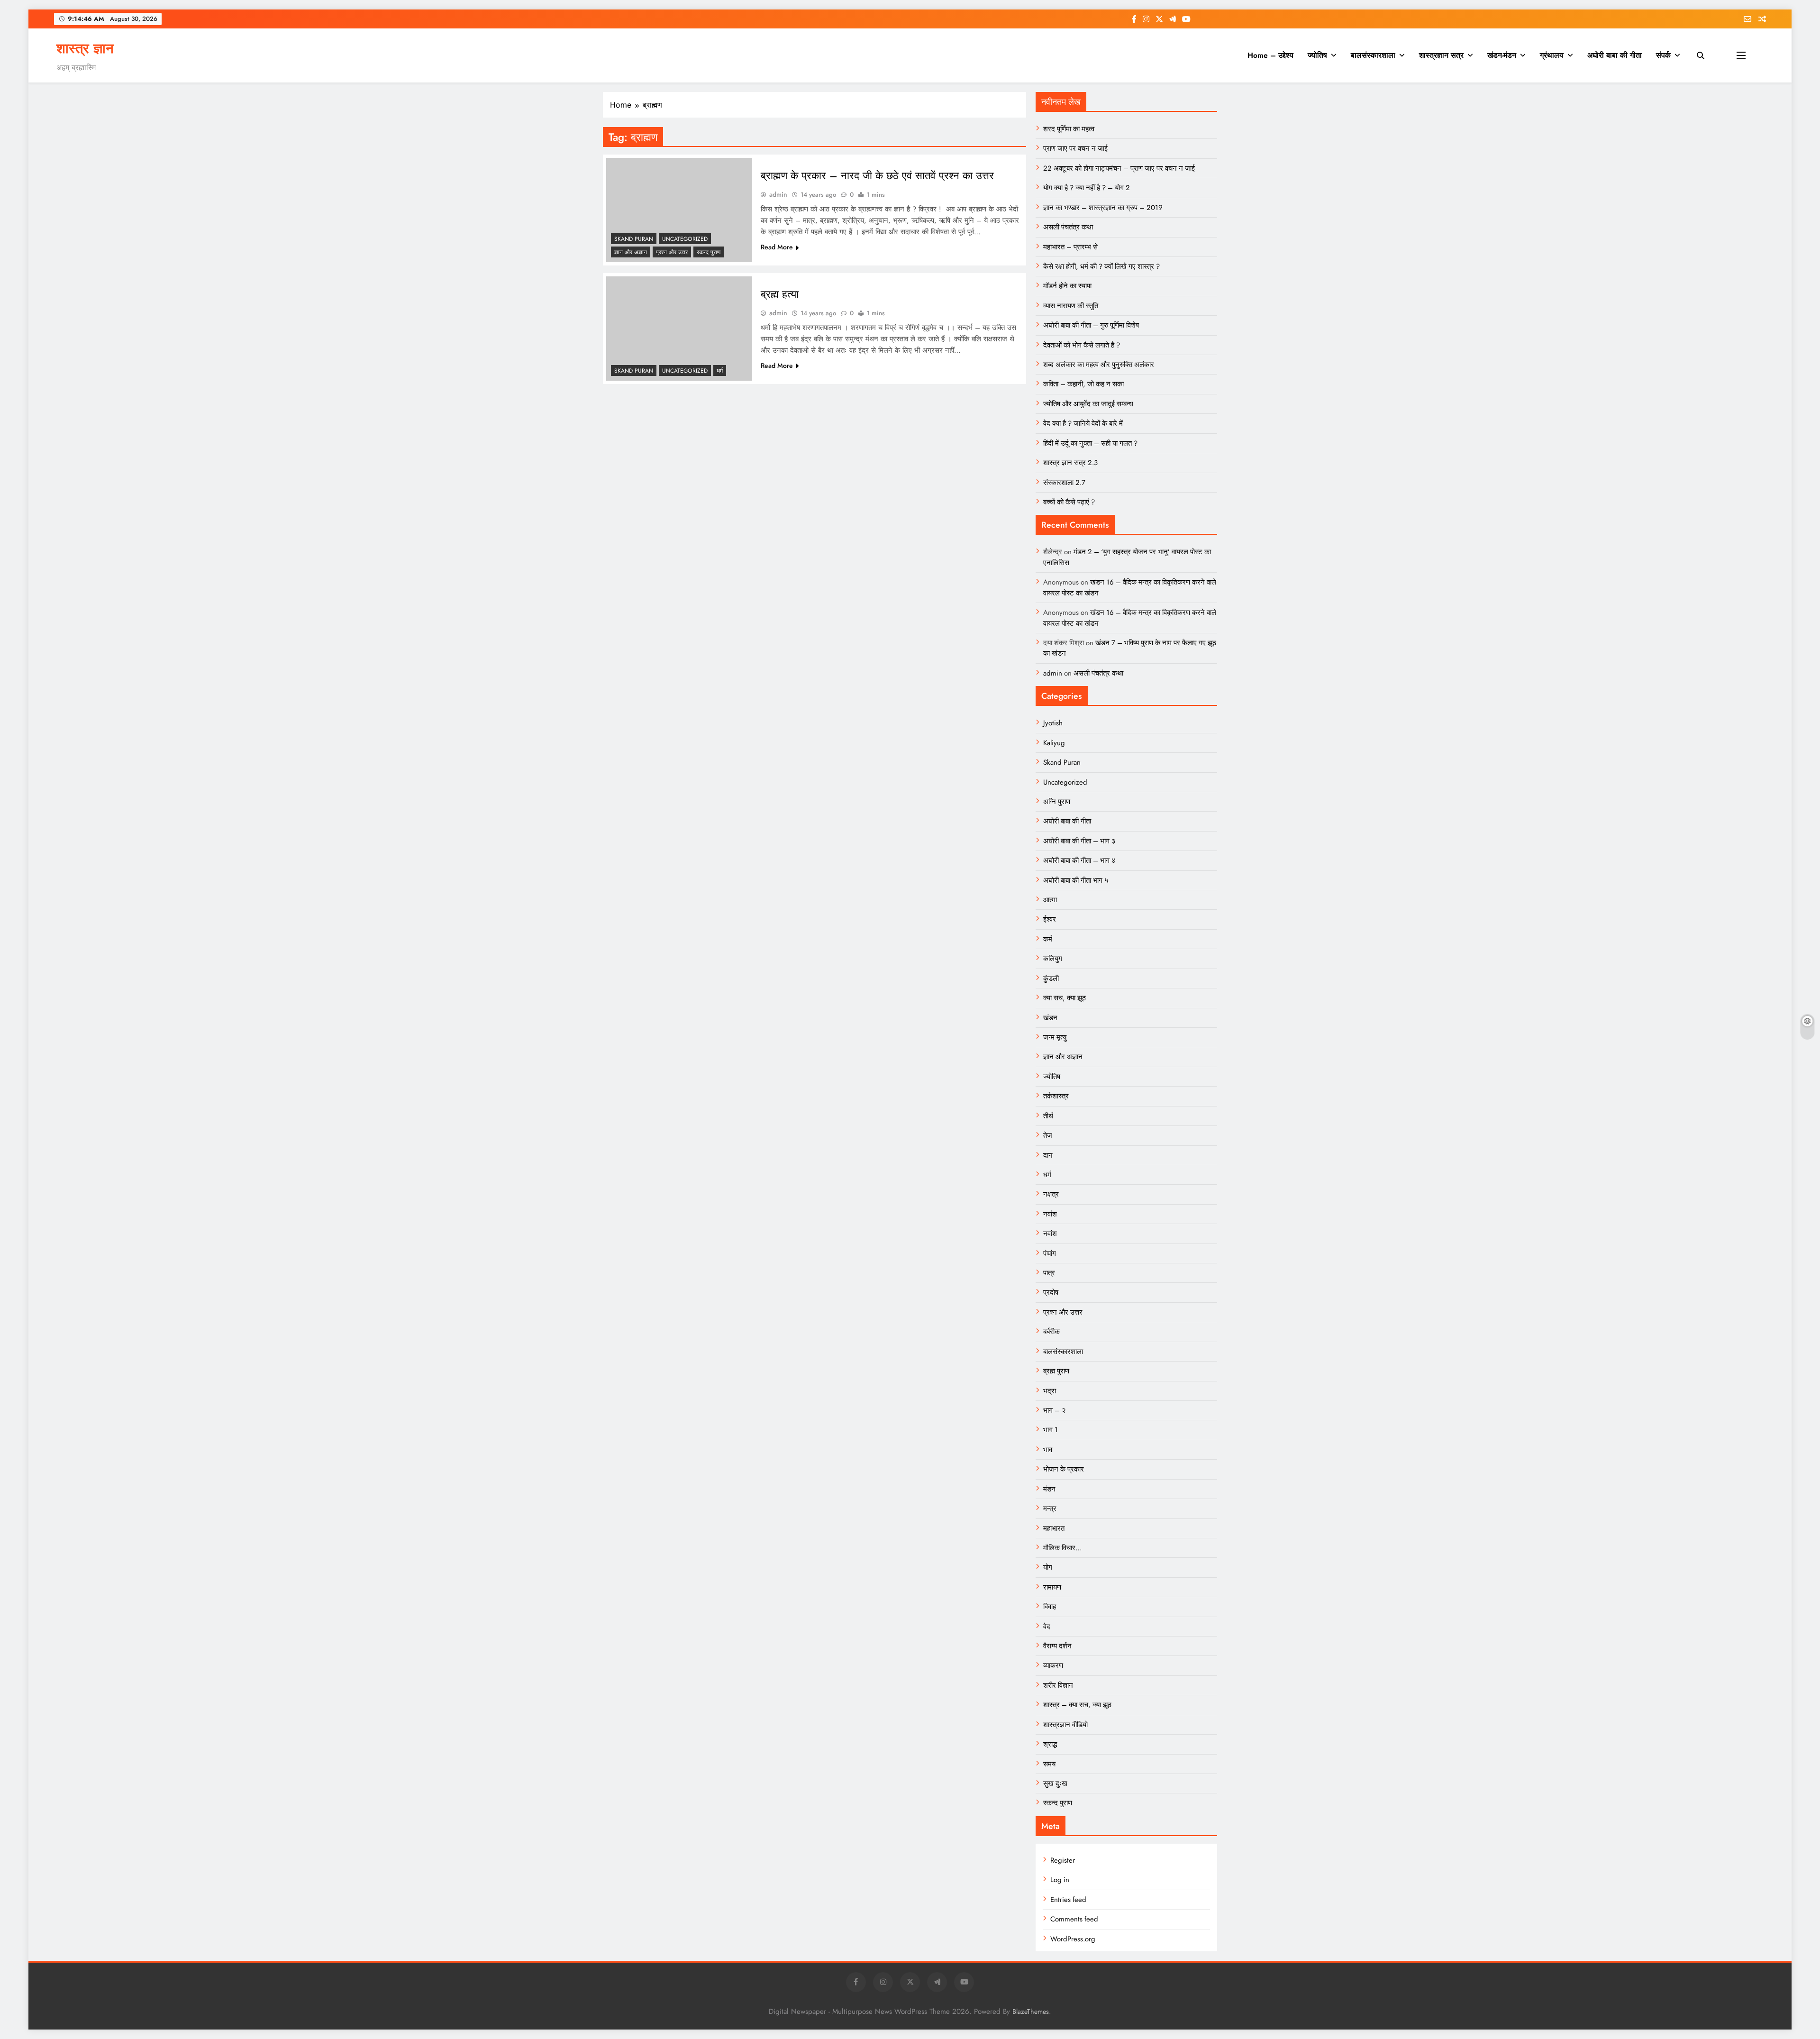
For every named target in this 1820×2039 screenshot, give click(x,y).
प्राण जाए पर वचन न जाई (1075, 148)
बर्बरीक (1051, 1332)
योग (1048, 1567)
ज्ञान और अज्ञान (631, 252)
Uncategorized (685, 239)
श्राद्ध (1050, 1744)
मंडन (1049, 1489)
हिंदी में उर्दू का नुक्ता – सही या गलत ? (1090, 443)
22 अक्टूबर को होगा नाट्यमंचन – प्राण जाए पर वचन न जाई (1119, 168)
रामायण (1052, 1587)
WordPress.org (1073, 1939)
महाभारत (1054, 1528)
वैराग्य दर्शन (1057, 1646)
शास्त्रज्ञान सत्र (1441, 55)
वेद (1047, 1627)
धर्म (720, 371)
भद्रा (1050, 1391)
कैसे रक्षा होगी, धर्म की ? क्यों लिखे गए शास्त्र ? (1101, 266)
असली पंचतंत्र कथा (1068, 227)
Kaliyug (1054, 743)
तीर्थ (1048, 1116)
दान (1048, 1155)
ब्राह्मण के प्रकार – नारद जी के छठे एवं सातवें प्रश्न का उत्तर (877, 175)
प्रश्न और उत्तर (672, 252)
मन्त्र (1050, 1509)
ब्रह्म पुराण (1056, 1371)
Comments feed (1074, 1919)
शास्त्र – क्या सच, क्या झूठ (1077, 1705)
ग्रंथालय (1552, 55)
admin (778, 194)
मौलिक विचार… (1062, 1548)
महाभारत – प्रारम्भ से (1070, 247)
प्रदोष (1051, 1292)
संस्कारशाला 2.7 (1064, 483)
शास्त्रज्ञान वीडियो (1065, 1725)
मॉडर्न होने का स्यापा (1067, 286)
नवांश (1050, 1214)
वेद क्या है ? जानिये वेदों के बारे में (1083, 423)
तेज (1048, 1135)
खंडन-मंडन (1502, 55)
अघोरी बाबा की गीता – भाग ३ (1079, 841)
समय (1049, 1764)
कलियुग (1053, 959)
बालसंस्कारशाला (1373, 55)
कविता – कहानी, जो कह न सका (1083, 384)
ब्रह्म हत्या (780, 294)
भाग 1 (1051, 1430)
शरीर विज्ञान (1058, 1685)
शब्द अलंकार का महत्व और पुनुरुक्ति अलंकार (1099, 365)
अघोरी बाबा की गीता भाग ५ (1076, 880)
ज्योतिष (1317, 55)
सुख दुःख (1055, 1783)
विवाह (1050, 1607)
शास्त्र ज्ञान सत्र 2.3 (1070, 463)
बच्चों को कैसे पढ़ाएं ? (1069, 502)
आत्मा (1050, 900)
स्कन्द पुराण (709, 252)
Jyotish (1053, 723)
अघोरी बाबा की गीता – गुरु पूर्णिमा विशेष (1091, 325)
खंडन (1050, 1018)
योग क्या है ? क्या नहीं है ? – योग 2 (1087, 188)
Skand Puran (634, 239)
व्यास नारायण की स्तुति (1071, 306)
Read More (777, 247)
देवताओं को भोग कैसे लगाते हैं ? (1082, 345)
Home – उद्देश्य (1270, 55)
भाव (1048, 1450)
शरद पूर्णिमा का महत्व (1069, 129)
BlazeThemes (1031, 2012)
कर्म (1048, 939)
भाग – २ (1055, 1410)
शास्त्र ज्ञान (85, 48)
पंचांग (1050, 1253)
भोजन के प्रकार (1064, 1469)
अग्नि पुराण (1057, 802)
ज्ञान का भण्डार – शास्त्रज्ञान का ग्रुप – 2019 (1103, 208)
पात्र (1049, 1273)
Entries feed (1068, 1900)
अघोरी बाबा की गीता (1615, 55)
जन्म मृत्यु (1055, 1037)
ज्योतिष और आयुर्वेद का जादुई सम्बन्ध (1088, 404)
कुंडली (1051, 978)
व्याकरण (1053, 1665)
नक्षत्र (1051, 1194)
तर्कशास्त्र (1056, 1096)
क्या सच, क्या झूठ (1065, 998)
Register (1063, 1860)
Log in (1060, 1880)
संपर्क (1663, 55)
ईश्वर (1050, 919)
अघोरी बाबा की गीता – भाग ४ (1079, 860)
